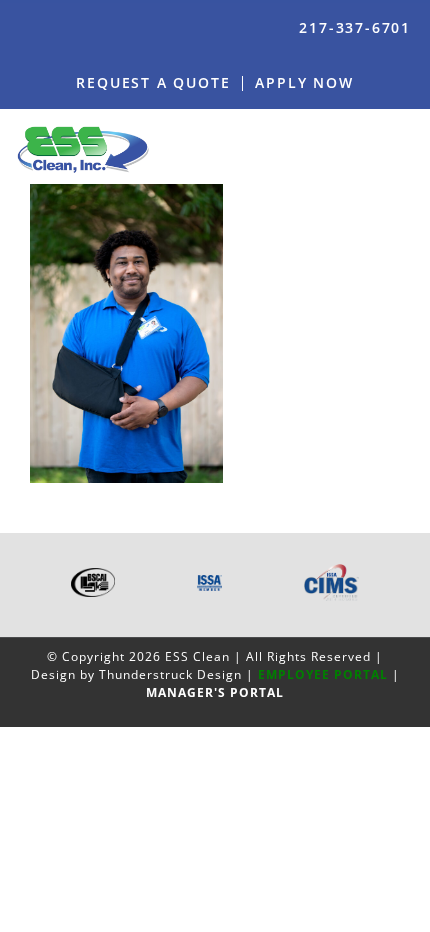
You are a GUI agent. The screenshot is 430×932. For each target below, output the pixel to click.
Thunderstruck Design (170, 674)
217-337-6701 (355, 27)
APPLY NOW (304, 82)
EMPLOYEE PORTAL (323, 674)
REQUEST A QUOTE (153, 82)
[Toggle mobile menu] (407, 148)
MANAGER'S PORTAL (215, 692)
